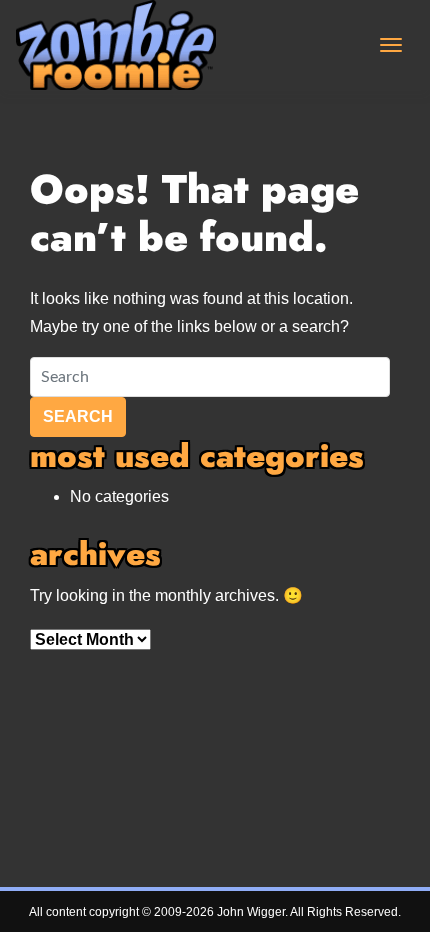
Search (78, 416)
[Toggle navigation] (391, 45)
